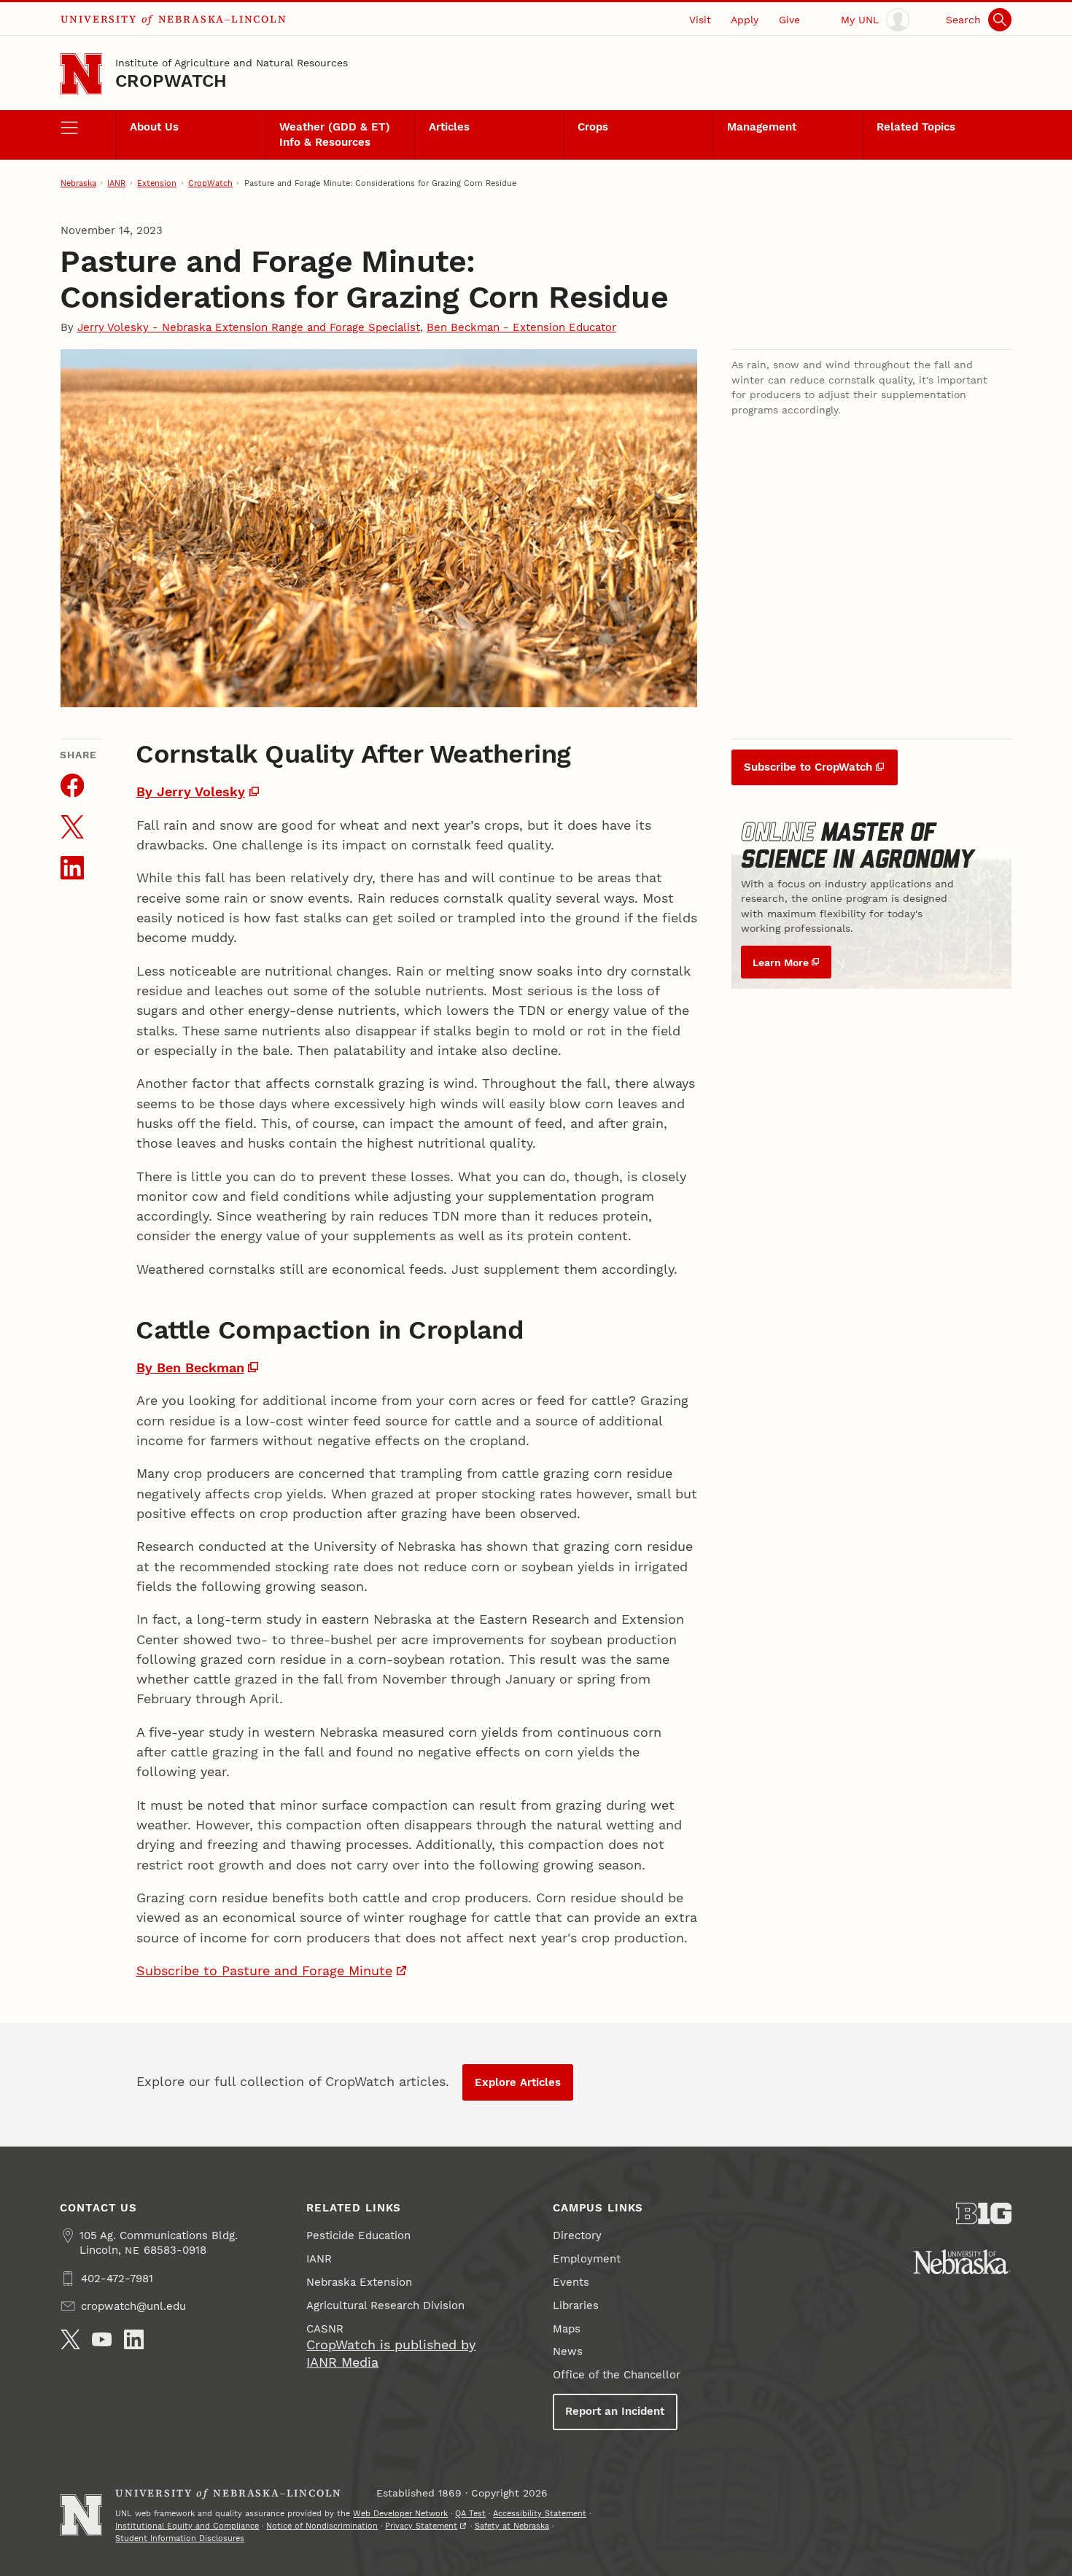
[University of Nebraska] (962, 2262)
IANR (116, 183)
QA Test (470, 2513)
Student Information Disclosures (180, 2538)
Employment (587, 2259)
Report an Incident (615, 2411)
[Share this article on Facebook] (72, 785)
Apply (745, 20)
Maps (567, 2329)
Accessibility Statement (540, 2513)
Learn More (781, 962)
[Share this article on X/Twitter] (72, 827)
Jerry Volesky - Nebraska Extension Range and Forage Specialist (249, 327)
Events (571, 2282)
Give (789, 20)
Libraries (576, 2305)
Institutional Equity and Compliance (187, 2526)
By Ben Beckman (190, 1367)
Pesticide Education (358, 2235)
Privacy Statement (421, 2526)
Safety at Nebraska (512, 2526)
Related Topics (916, 127)
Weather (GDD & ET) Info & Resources (335, 134)
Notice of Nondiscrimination (322, 2526)
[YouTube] (102, 2339)
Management (762, 127)
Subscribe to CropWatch (808, 767)
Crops (593, 127)
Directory (577, 2235)
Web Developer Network (400, 2513)
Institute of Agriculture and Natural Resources (232, 63)
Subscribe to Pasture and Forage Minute (264, 1970)
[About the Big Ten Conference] (984, 2214)
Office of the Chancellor (617, 2375)
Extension (157, 183)
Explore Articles (518, 2082)
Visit (700, 20)
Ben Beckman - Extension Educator (521, 327)
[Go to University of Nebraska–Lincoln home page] (81, 74)
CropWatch (171, 81)
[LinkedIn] (134, 2339)
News (568, 2351)
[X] (70, 2339)
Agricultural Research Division (385, 2305)
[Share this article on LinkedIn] (72, 868)
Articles (449, 127)
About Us (154, 127)
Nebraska (78, 183)
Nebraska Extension (359, 2282)
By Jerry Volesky (191, 791)
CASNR (325, 2329)
